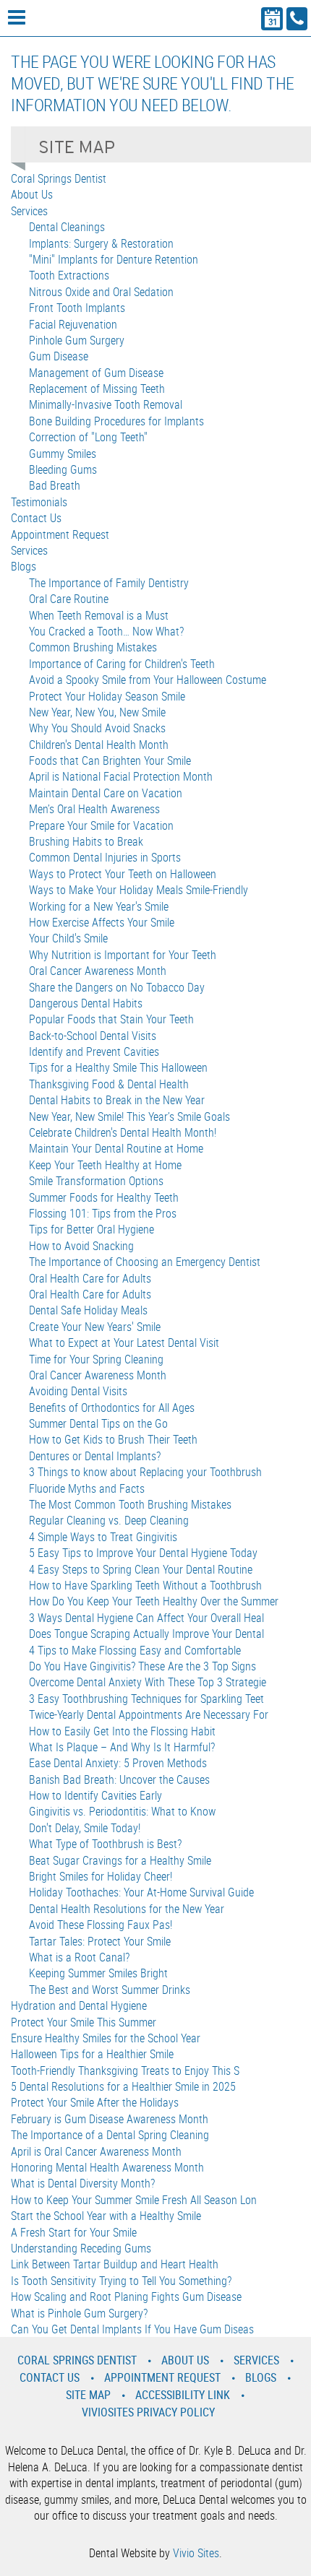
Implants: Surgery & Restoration (101, 243)
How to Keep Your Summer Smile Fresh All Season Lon (134, 2200)
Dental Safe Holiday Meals (88, 1310)
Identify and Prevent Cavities (94, 1051)
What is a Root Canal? (79, 1957)
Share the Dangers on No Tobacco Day (117, 987)
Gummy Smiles (63, 454)
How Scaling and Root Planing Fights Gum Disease (126, 2297)
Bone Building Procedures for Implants (116, 421)
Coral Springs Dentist (59, 178)
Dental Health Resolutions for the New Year (127, 1909)
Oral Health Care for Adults (90, 1278)
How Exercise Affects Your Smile (102, 922)
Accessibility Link (183, 2395)
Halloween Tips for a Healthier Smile (92, 2054)
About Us (32, 194)
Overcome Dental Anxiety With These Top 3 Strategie (148, 1682)
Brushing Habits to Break (86, 841)
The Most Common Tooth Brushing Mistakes (130, 1504)
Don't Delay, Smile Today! (85, 1828)
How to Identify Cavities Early (95, 1795)
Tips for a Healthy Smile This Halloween (118, 1067)
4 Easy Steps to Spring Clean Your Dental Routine (141, 1569)
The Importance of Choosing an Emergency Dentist (145, 1262)
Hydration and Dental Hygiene (79, 2005)
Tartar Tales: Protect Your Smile (100, 1941)
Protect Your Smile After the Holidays (95, 2102)
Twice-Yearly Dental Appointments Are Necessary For (149, 1714)
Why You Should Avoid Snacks (97, 728)
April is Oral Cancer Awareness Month (96, 2151)
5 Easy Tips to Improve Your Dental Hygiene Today (143, 1553)
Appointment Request (60, 534)
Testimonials (39, 502)
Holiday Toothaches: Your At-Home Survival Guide (141, 1892)
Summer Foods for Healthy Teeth (104, 1197)
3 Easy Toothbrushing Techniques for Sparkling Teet (146, 1699)
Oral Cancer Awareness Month (98, 971)
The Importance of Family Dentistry (109, 583)
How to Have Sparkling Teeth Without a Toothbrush (145, 1585)
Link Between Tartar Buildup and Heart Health (115, 2264)
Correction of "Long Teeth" (88, 437)
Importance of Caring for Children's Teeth (122, 664)
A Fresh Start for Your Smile (74, 2232)
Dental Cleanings (67, 227)
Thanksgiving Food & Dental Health (109, 1084)
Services (29, 211)
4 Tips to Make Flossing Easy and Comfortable (135, 1650)
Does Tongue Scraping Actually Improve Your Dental (146, 1634)
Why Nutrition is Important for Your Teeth (123, 955)
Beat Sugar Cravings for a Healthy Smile (120, 1860)
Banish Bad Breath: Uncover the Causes (119, 1779)
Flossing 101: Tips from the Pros (103, 1213)
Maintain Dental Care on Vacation (106, 793)
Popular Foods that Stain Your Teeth (111, 1019)
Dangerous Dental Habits (86, 1003)
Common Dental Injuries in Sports (105, 857)
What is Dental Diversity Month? (83, 2183)
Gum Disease (59, 356)
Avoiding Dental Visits (78, 1391)
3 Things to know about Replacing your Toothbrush (145, 1472)
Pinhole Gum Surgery (77, 340)
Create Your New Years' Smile (95, 1327)
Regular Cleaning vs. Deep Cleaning (109, 1520)
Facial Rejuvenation (73, 324)
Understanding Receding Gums (81, 2248)
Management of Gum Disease (96, 373)
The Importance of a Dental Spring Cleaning (110, 2135)
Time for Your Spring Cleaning (96, 1359)
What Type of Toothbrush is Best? (105, 1844)
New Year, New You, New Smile (97, 712)
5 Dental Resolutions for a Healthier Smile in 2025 (123, 2086)
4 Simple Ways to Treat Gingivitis (103, 1537)
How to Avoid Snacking (81, 1246)
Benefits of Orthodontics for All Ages (112, 1408)
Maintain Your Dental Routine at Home (116, 1148)
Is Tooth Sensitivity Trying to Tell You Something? (121, 2281)
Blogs (24, 566)
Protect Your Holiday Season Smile (107, 696)
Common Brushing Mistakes (93, 647)
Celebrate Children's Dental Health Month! (123, 1132)
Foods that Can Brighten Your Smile (110, 760)
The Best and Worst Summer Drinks (110, 1990)
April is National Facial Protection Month (121, 776)
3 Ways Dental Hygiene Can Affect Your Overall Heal (146, 1618)
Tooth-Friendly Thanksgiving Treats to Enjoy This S (125, 2070)
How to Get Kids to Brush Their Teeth (113, 1439)
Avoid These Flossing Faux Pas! (101, 1925)
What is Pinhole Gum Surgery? (79, 2313)
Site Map (88, 2395)
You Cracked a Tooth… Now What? (106, 631)
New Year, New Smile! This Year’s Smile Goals (129, 1116)
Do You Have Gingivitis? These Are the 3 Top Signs (142, 1666)
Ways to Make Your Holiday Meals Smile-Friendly (139, 890)
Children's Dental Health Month (99, 745)
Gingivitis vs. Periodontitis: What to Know (122, 1811)
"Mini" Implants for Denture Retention (114, 259)
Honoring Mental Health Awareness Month (107, 2167)
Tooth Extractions (69, 275)
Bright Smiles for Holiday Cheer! (101, 1876)
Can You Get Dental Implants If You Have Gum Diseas (132, 2329)
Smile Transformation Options (96, 1181)
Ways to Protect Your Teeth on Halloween (123, 874)
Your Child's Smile (68, 938)
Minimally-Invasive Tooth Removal (106, 404)
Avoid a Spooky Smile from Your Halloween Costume (148, 680)
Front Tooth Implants (77, 308)
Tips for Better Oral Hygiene (91, 1229)
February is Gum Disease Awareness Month (110, 2119)
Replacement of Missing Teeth (97, 389)
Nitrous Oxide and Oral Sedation (101, 292)
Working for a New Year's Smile (99, 906)
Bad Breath (55, 485)
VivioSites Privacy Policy (148, 2412)
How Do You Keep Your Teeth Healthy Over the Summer (154, 1601)
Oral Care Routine (69, 599)
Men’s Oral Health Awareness (94, 809)
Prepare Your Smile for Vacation (101, 825)
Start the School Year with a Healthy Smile (106, 2216)
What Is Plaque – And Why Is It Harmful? (122, 1747)
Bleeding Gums (63, 469)
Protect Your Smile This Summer (84, 2022)
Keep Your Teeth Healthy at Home (105, 1165)
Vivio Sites (196, 2553)
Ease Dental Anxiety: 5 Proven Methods (118, 1763)
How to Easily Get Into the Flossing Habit (122, 1731)
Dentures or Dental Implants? (95, 1456)
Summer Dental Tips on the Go (98, 1423)
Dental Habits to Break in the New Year (117, 1100)
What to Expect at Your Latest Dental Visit (124, 1343)
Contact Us (36, 518)
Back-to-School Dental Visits (93, 1036)
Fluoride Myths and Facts (87, 1488)
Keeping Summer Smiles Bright (98, 1973)
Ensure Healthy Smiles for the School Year (106, 2038)
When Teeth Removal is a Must (99, 615)
